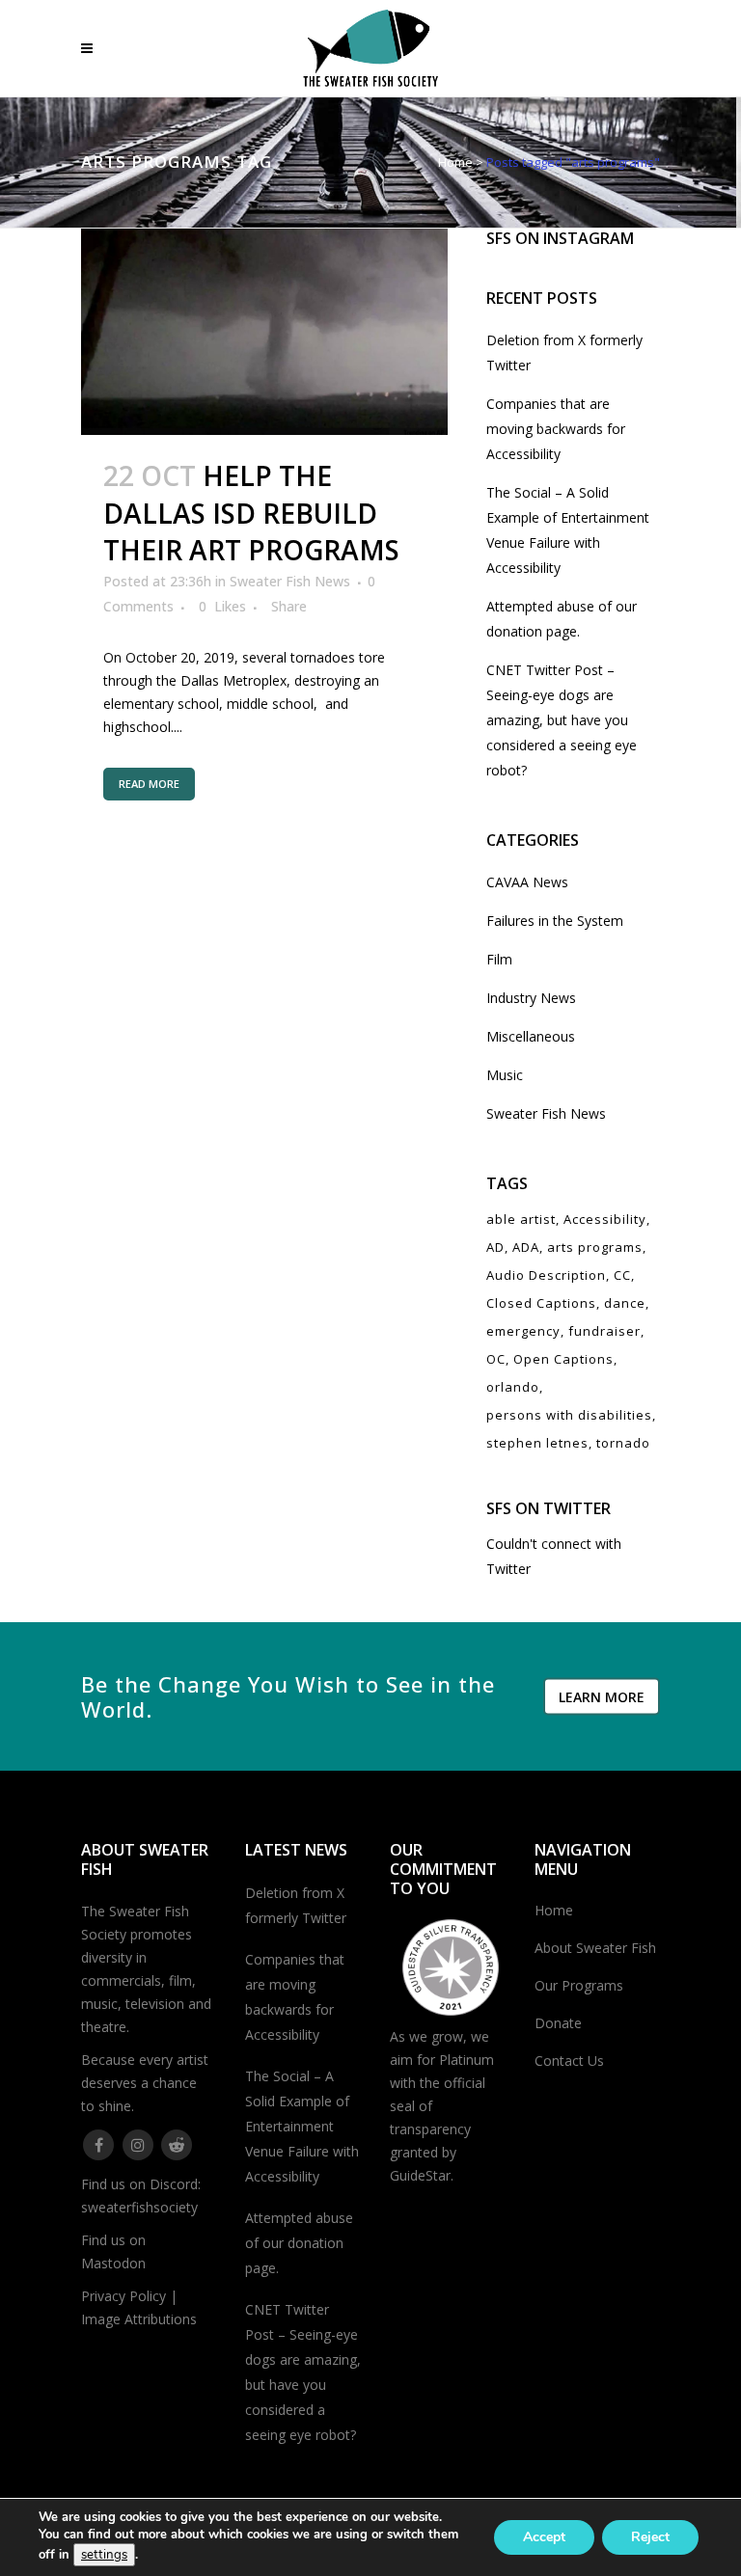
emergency (523, 1331)
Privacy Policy (123, 2296)
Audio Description (546, 1275)
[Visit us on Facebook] (99, 2143)
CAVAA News (527, 882)
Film (499, 959)
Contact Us (569, 2061)
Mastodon (113, 2263)
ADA (526, 1247)
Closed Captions (541, 1303)
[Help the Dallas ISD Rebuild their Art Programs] (264, 332)
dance (625, 1303)
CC (622, 1275)
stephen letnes (537, 1443)
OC (496, 1359)
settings (104, 2555)
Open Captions (563, 1359)
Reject (650, 2537)
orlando (513, 1387)
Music (505, 1075)
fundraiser (604, 1331)
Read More (149, 784)
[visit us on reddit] (177, 2143)
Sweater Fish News (290, 581)
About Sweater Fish (595, 1948)
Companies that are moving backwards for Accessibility (556, 429)
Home (455, 162)
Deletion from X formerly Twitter (296, 1905)
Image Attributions (139, 2319)
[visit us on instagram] (138, 2143)
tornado (623, 1443)
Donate (558, 2023)
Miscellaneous (531, 1036)
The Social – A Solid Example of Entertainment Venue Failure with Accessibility (302, 2126)
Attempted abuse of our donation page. (299, 2243)
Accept (544, 2537)
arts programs (595, 1247)
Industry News (531, 998)
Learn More (602, 1696)
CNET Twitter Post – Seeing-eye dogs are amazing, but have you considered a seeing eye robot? (562, 720)
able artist (521, 1219)
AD (495, 1247)
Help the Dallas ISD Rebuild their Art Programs (251, 513)
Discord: (175, 2184)
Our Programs (579, 1985)
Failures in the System (555, 921)
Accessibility (605, 1219)
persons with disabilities (569, 1415)
